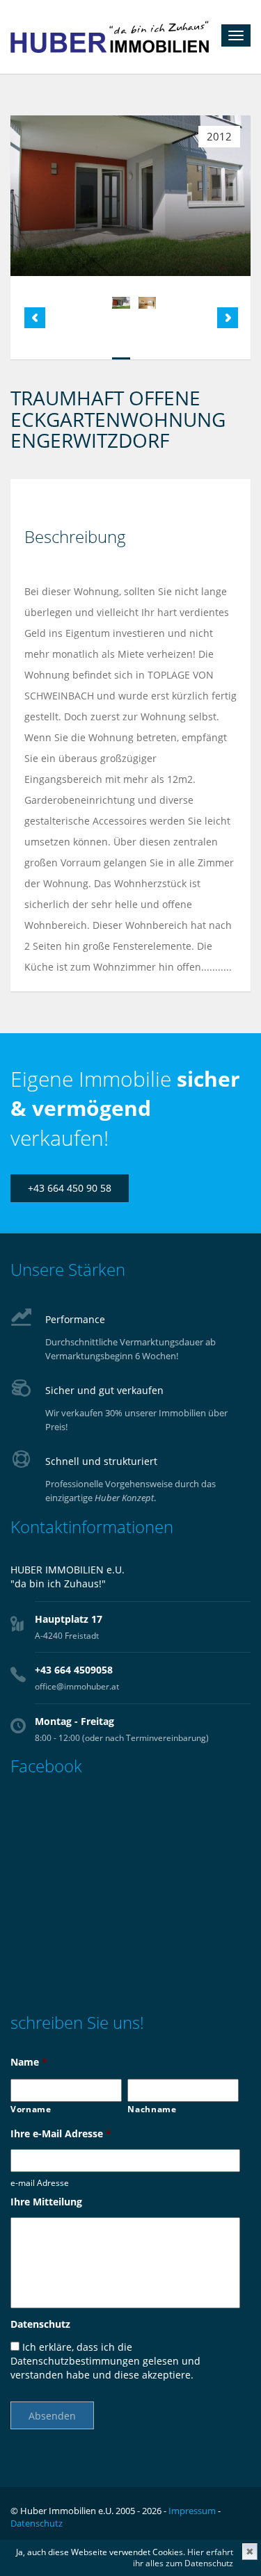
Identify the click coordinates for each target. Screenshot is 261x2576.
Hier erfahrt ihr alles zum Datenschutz (183, 2558)
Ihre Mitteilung (46, 2202)
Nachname (152, 2109)
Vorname (31, 2109)
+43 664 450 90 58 (70, 1188)
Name (29, 2062)
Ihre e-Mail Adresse (61, 2134)
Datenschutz (40, 2324)
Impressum (192, 2511)
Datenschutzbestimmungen (75, 2361)
